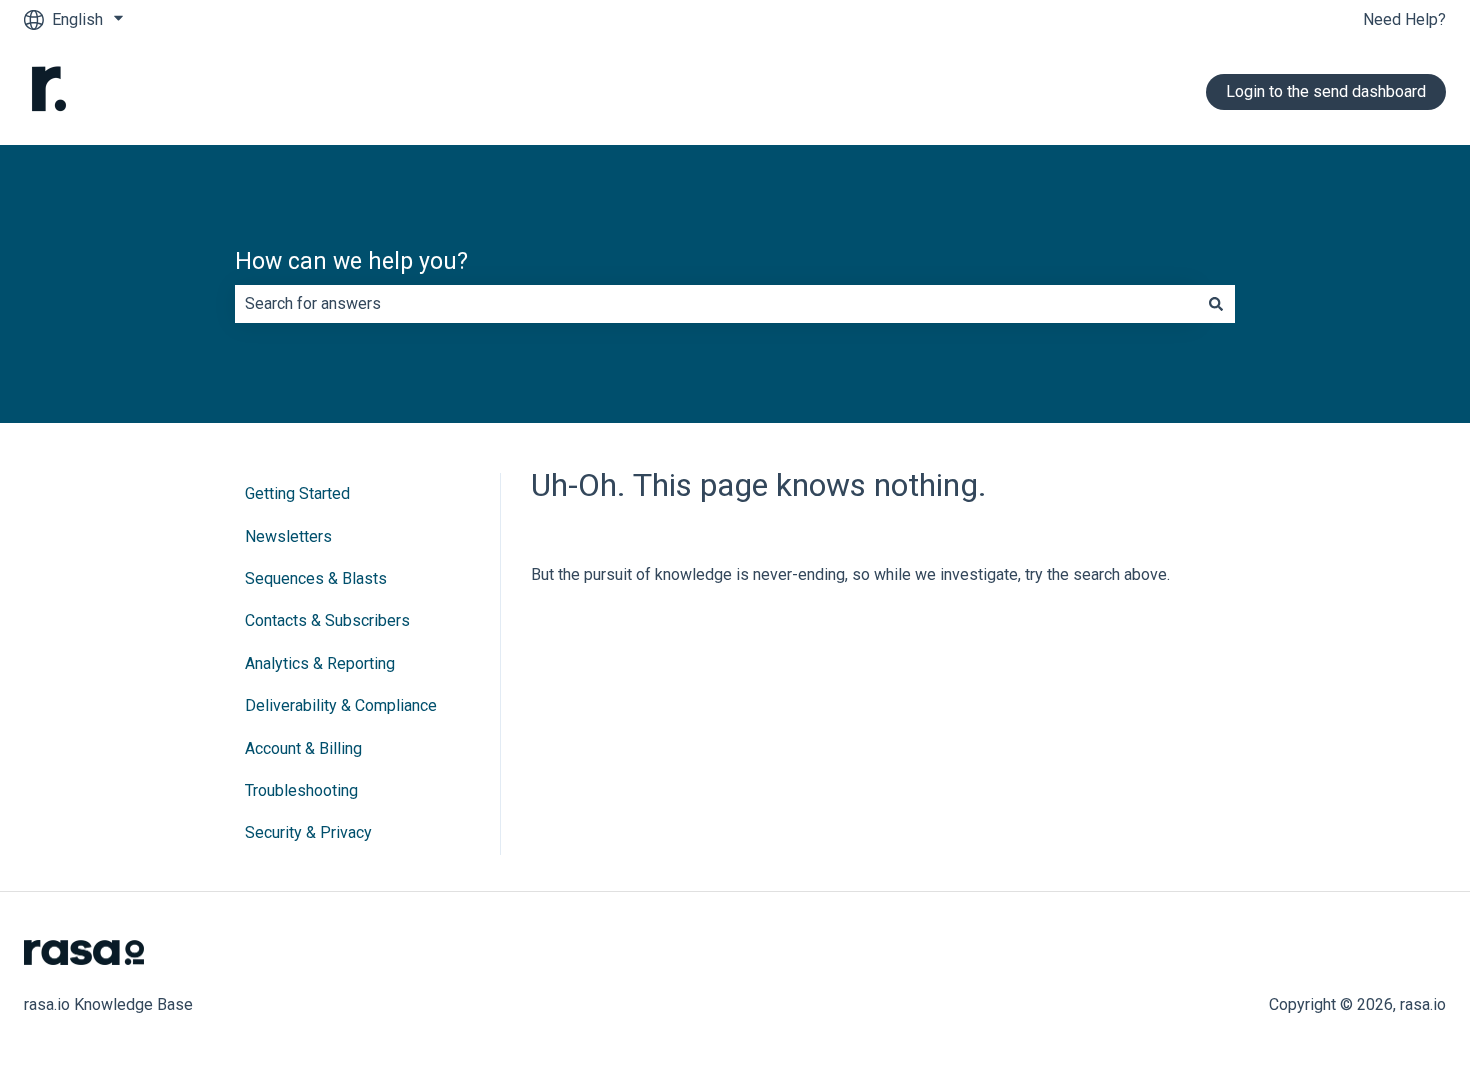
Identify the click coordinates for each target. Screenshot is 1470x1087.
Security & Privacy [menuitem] (308, 832)
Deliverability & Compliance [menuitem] (341, 705)
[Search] (1216, 304)
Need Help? (1404, 19)
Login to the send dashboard (1326, 91)
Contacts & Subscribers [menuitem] (327, 620)
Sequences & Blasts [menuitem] (316, 578)
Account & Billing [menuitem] (303, 748)
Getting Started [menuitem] (297, 493)
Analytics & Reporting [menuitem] (320, 663)
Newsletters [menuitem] (288, 536)
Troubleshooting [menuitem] (301, 790)
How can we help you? (351, 261)
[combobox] (716, 304)
